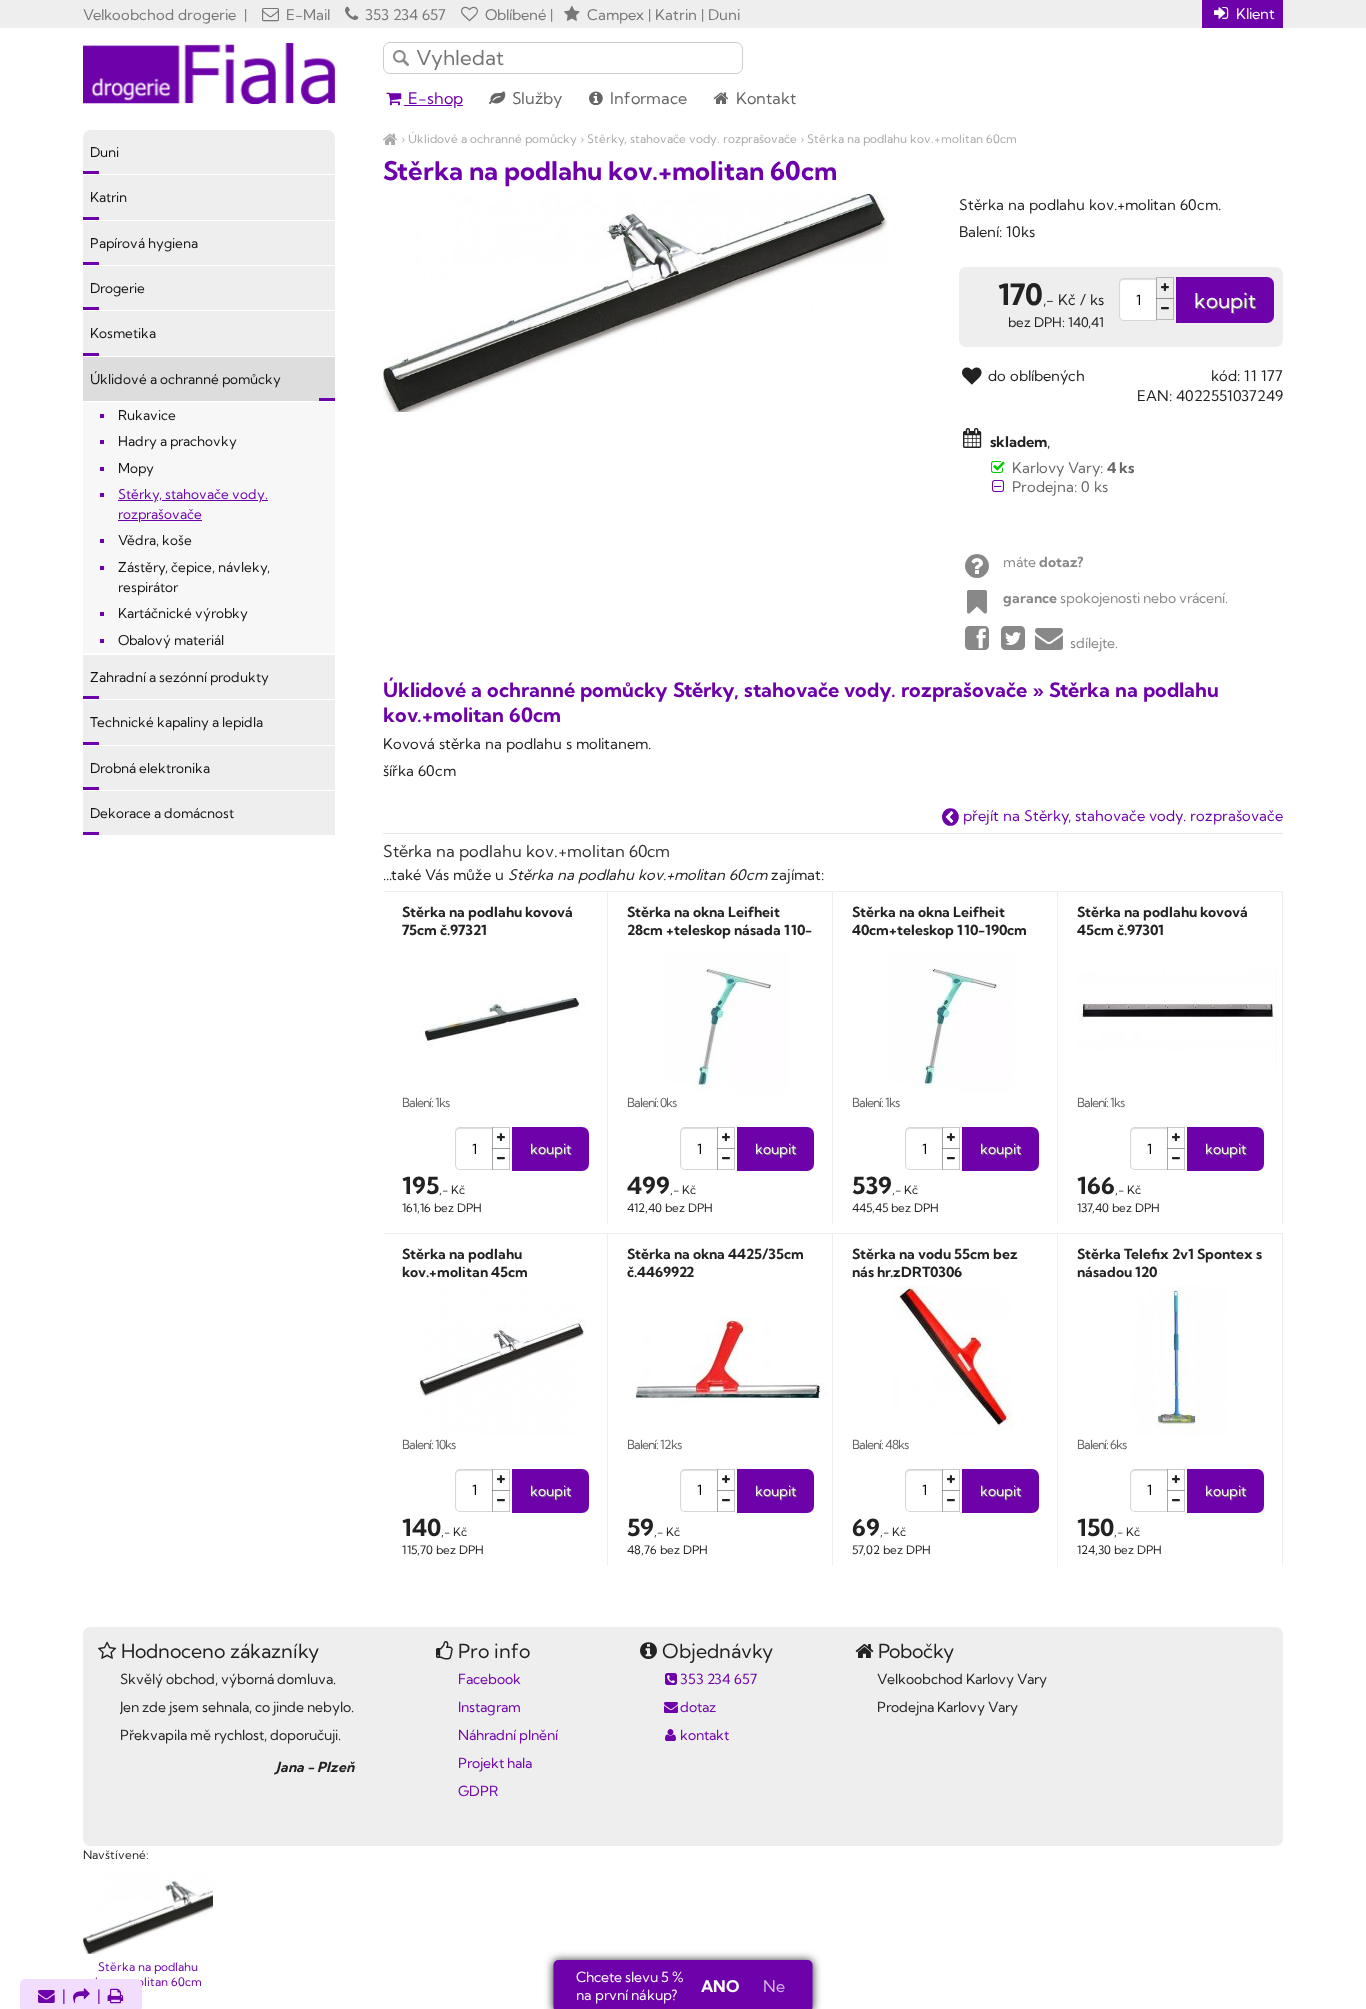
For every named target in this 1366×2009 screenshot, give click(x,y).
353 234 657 (403, 14)
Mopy (136, 468)
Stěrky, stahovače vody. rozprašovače (692, 138)
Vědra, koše (155, 540)
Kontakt (764, 98)
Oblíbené (513, 14)
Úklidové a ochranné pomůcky (492, 138)
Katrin (108, 197)
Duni (104, 152)
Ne (774, 1986)
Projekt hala (495, 1763)
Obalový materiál (171, 640)
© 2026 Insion (1247, 1829)
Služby (535, 98)
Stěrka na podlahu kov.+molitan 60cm (912, 138)
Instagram (489, 1707)
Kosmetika (123, 333)
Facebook (489, 1679)
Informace (646, 98)
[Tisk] (116, 1997)
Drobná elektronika (150, 768)
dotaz (698, 1707)
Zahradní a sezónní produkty (179, 677)
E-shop (433, 98)
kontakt (704, 1735)
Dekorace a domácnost (162, 813)
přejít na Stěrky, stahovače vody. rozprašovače (1121, 815)
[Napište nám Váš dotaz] (46, 1997)
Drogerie (117, 288)
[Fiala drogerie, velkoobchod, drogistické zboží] (390, 138)
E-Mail (306, 14)
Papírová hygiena (144, 243)
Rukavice (147, 415)
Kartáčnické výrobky (183, 613)
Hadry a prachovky (177, 441)
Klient (1253, 13)
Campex (615, 14)
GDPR (478, 1791)
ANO (720, 1986)
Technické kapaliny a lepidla (176, 722)
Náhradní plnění (508, 1735)
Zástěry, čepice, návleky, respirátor (194, 577)
